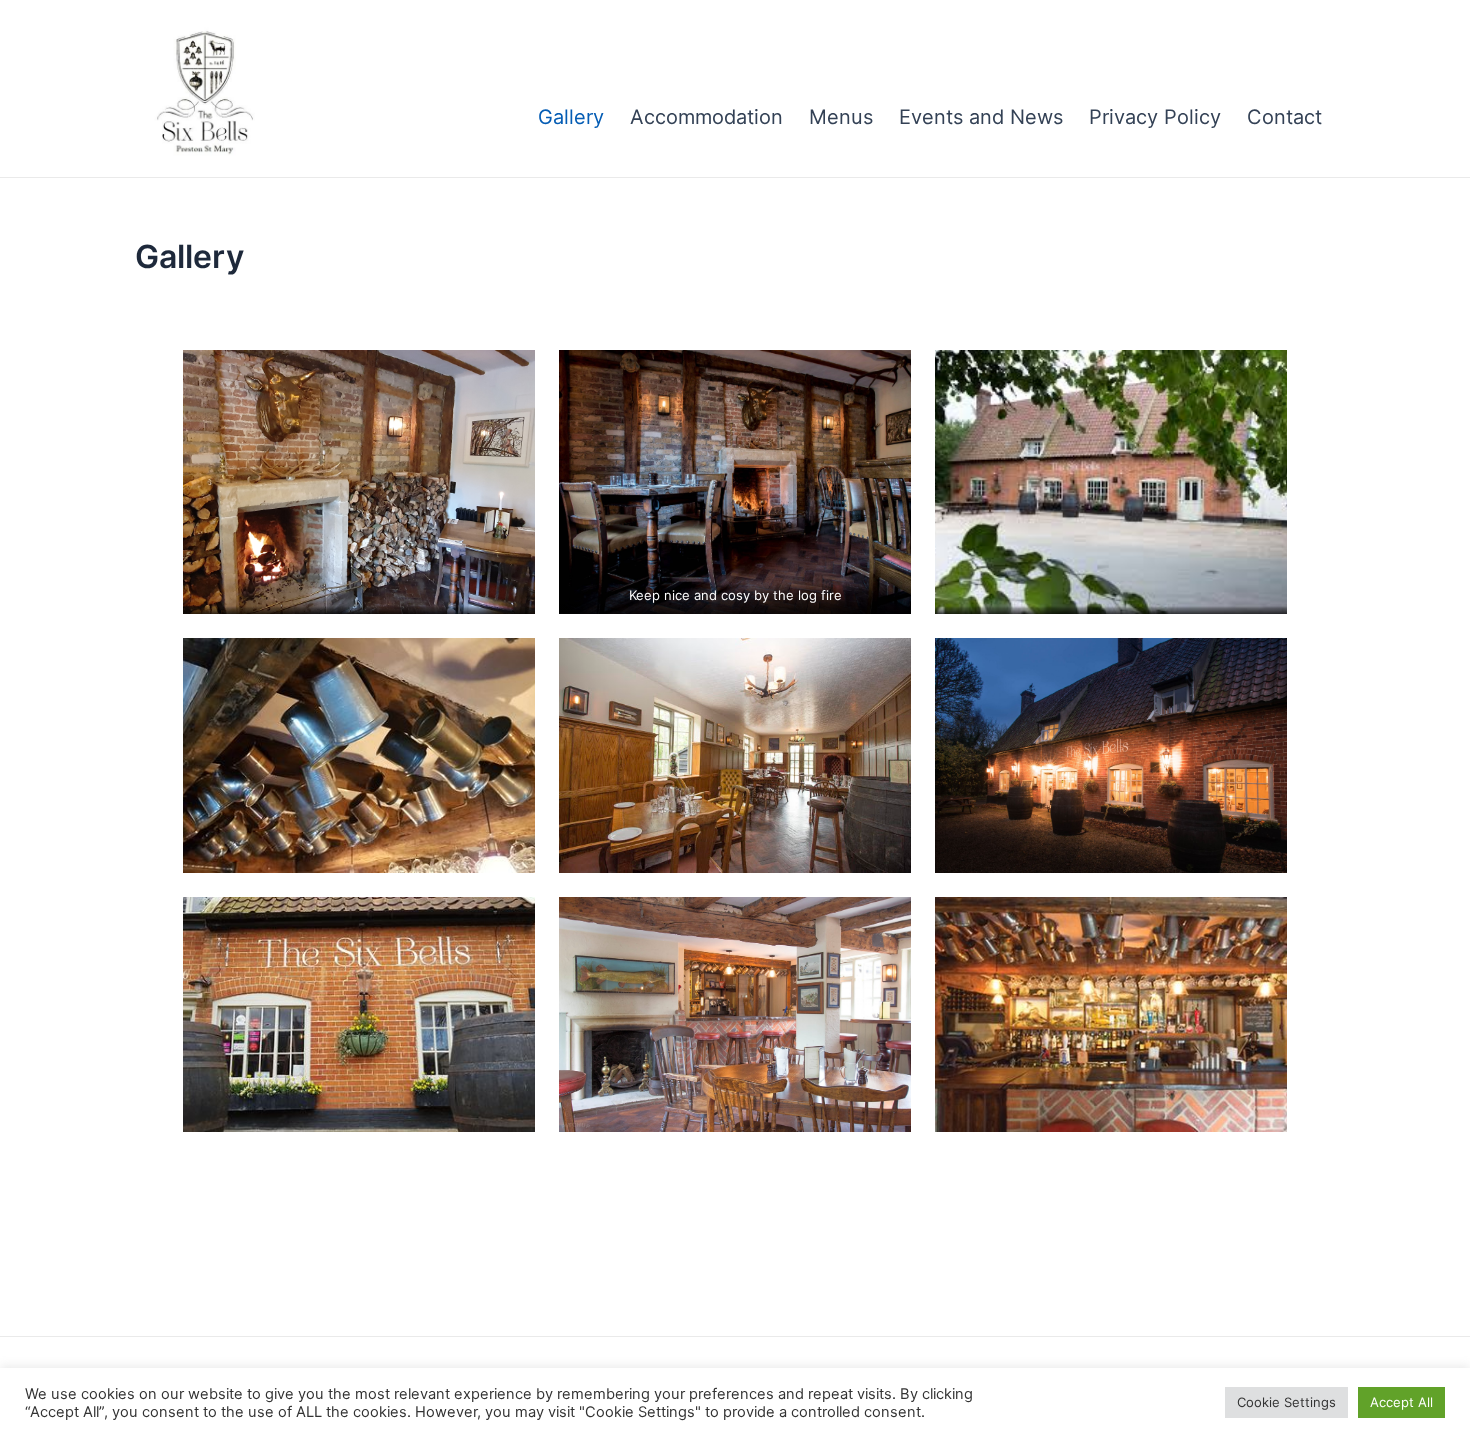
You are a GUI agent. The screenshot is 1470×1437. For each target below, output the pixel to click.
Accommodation (706, 117)
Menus (841, 117)
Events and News (981, 117)
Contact (1284, 117)
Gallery (571, 117)
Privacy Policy (1155, 117)
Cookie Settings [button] (1286, 1402)
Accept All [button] (1401, 1402)
